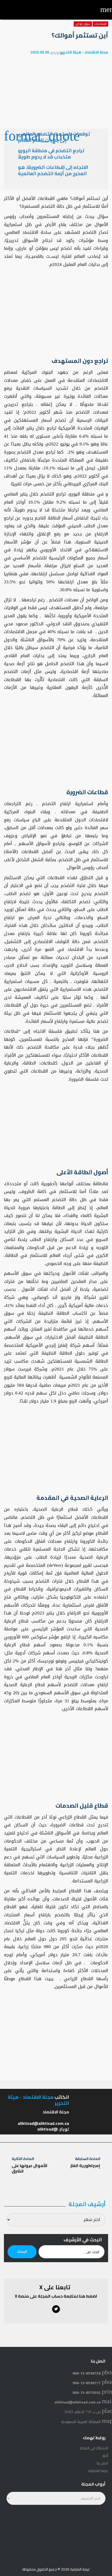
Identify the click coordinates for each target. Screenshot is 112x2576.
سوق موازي (83, 24)
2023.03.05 (40, 52)
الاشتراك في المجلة (94, 2448)
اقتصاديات (100, 24)
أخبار (105, 2456)
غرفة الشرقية (98, 2471)
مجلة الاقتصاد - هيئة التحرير (84, 52)
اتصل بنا (102, 2463)
